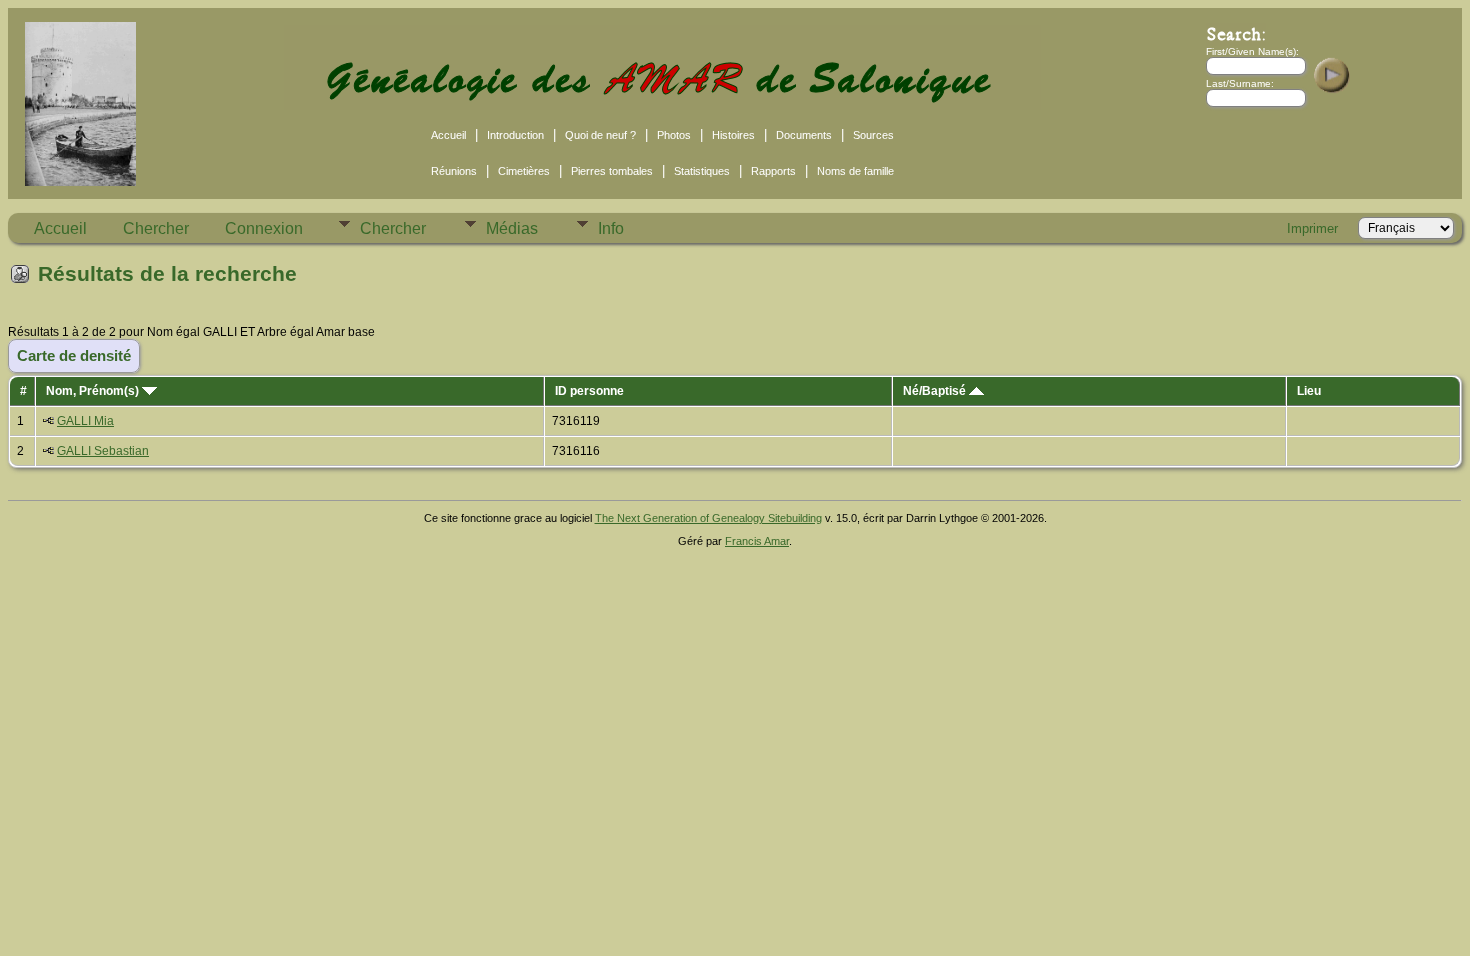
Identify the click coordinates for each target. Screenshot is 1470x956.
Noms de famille (855, 171)
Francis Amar (757, 541)
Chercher (156, 228)
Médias (512, 228)
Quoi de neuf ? (600, 135)
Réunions (454, 171)
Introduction (515, 135)
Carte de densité (74, 356)
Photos (674, 135)
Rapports (773, 171)
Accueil (448, 135)
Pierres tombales (612, 171)
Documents (804, 135)
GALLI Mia (85, 421)
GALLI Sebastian (103, 451)
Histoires (733, 135)
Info (611, 228)
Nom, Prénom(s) (94, 391)
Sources (873, 135)
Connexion (264, 228)
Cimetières (524, 171)
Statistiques (702, 171)
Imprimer (1312, 228)
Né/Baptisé (936, 391)
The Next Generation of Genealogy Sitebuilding (708, 518)
